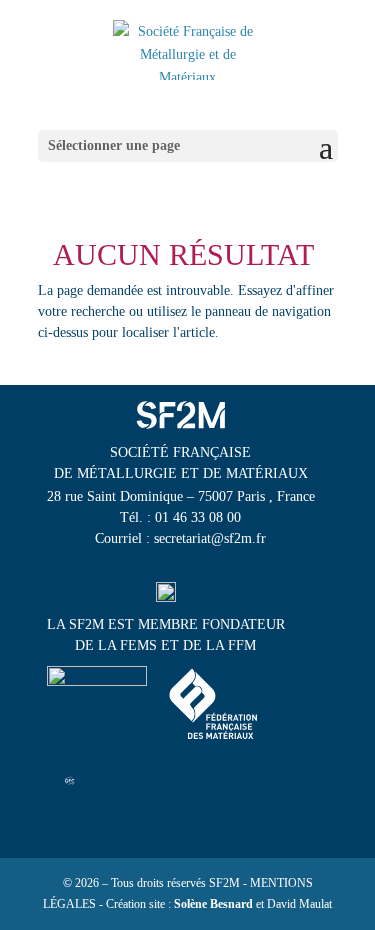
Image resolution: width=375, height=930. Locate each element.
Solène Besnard (213, 904)
